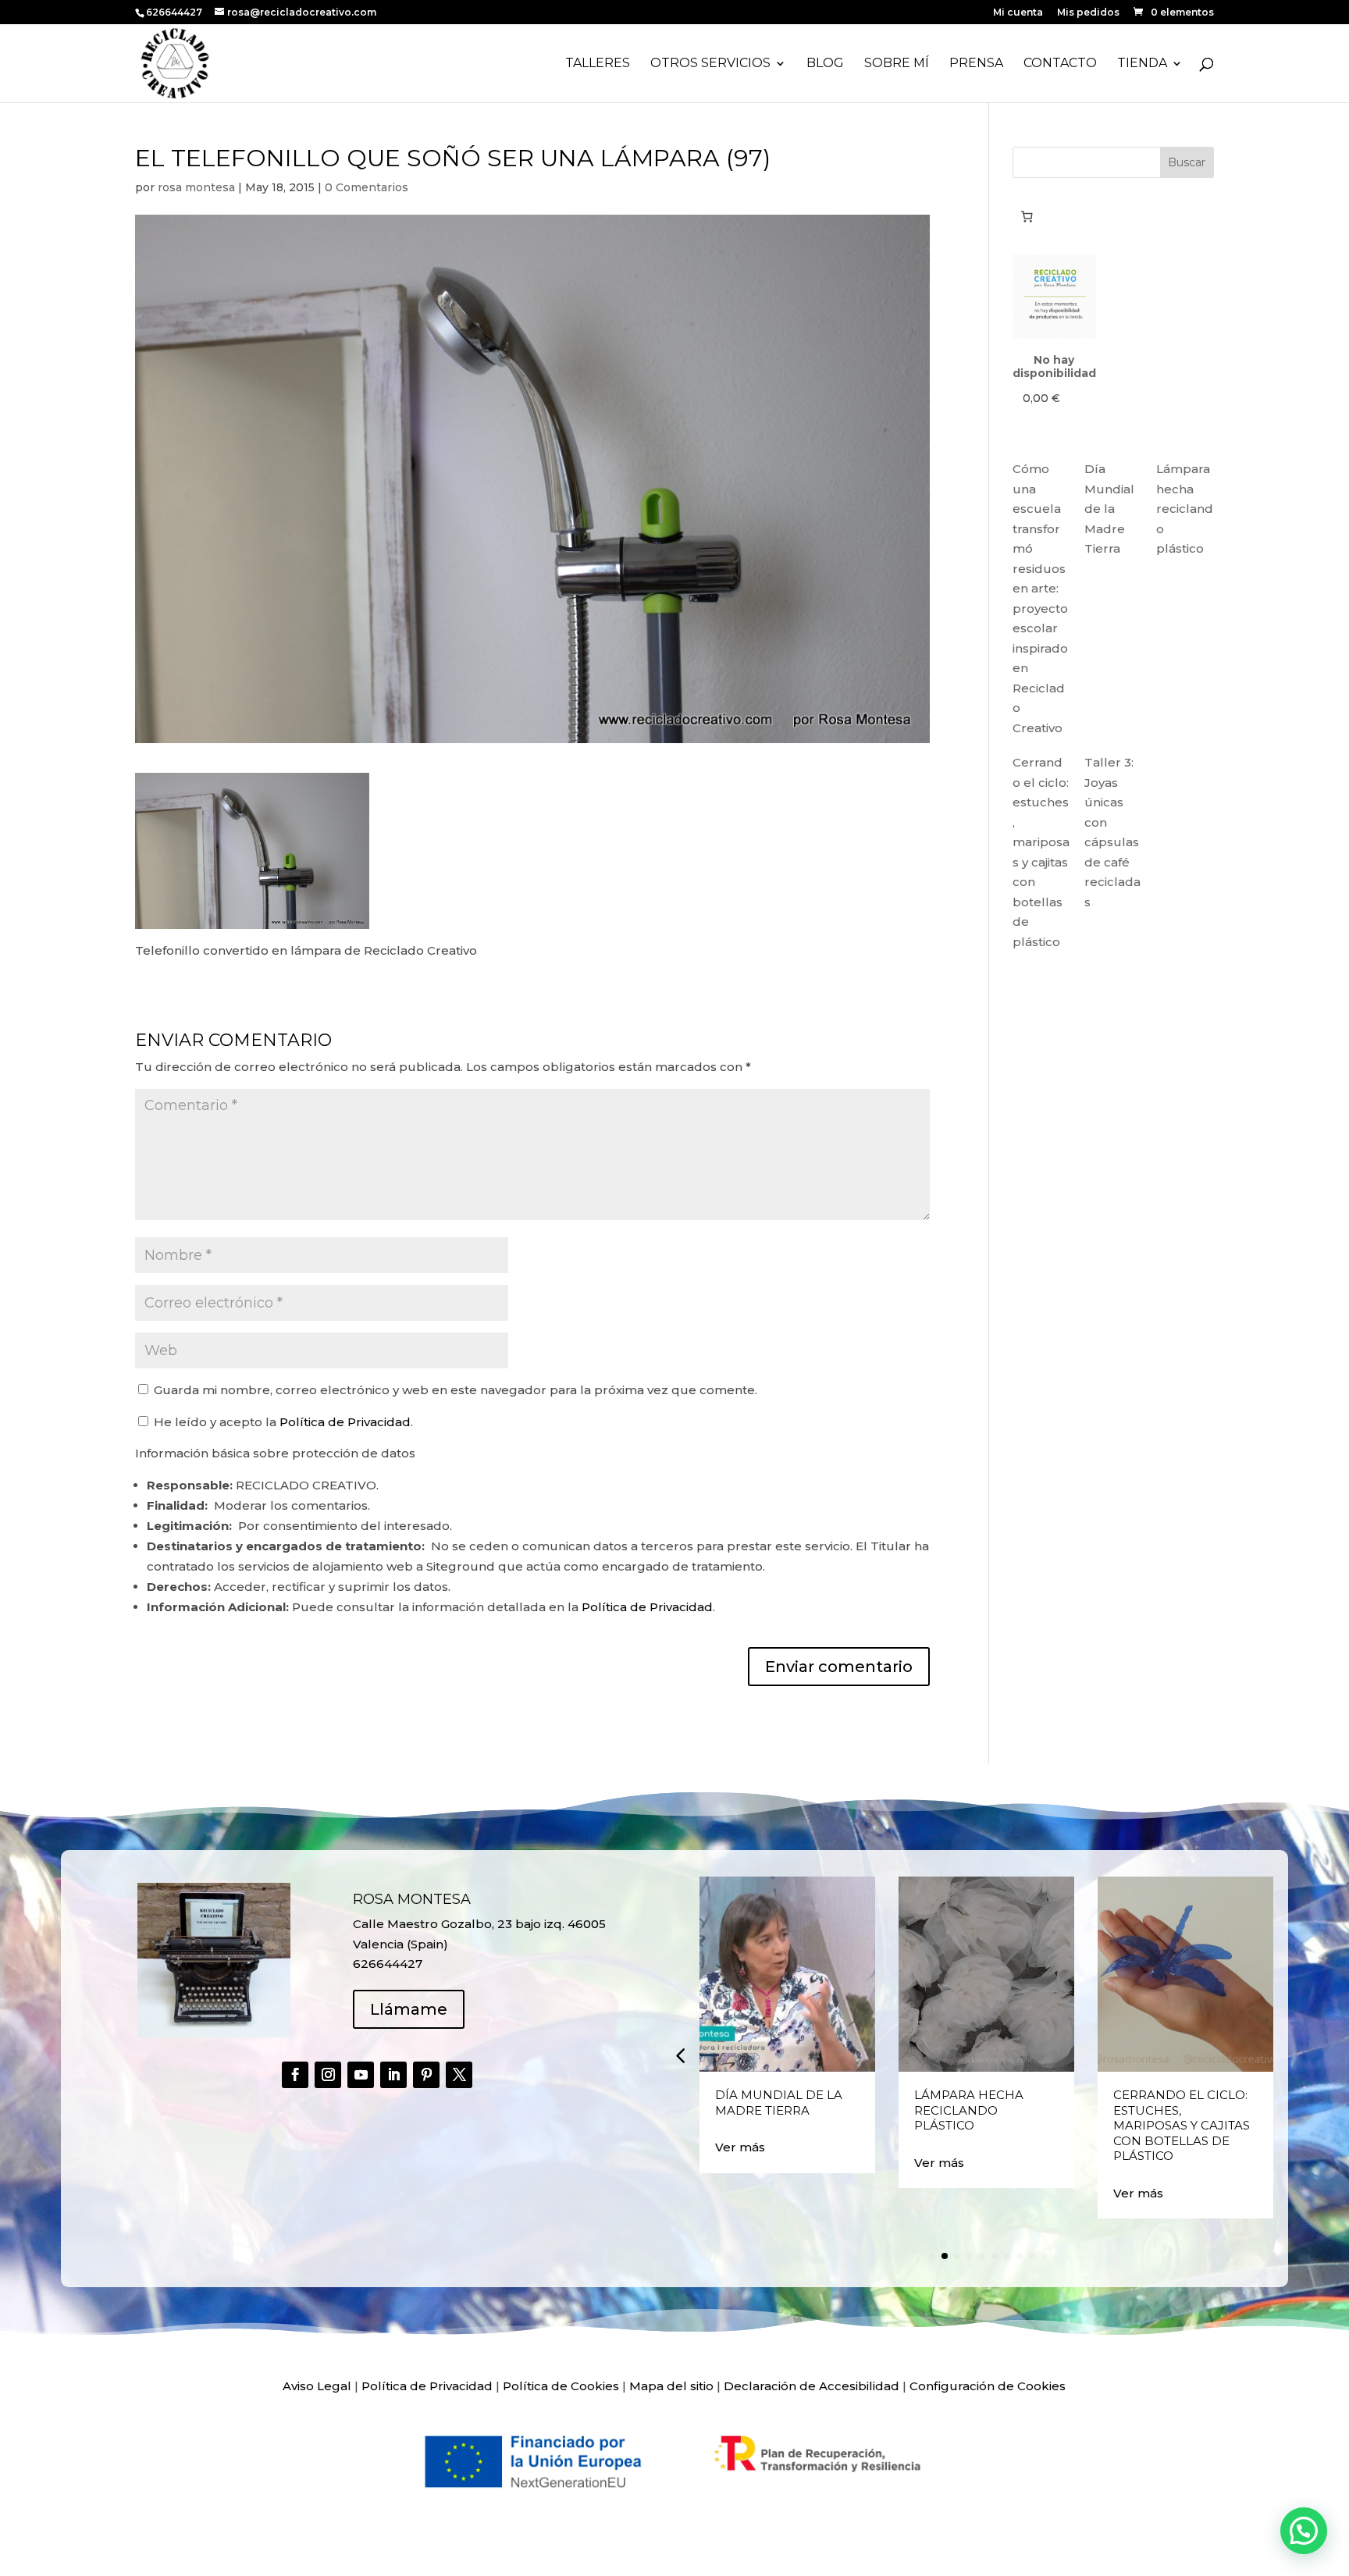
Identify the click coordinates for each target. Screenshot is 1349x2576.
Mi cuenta (1018, 13)
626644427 (175, 12)
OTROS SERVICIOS (710, 64)
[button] (680, 2055)
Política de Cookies (561, 2386)
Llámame (409, 2009)
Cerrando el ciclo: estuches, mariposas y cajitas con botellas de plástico (1182, 2125)
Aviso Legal (317, 2386)
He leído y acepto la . (282, 1422)
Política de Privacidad (345, 1422)
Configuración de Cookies (988, 2386)
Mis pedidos (1088, 13)
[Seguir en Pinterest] (426, 2075)
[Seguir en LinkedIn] (393, 2075)
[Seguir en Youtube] (361, 2075)
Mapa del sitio (671, 2386)
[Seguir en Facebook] (295, 2075)
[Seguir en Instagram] (328, 2075)
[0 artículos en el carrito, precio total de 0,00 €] (1027, 216)
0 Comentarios (367, 187)
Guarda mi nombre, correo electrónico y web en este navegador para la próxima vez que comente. (456, 1390)
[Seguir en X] (459, 2075)
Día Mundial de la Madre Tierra (1109, 509)
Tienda (1142, 64)
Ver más (740, 2147)
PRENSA (976, 64)
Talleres (598, 64)
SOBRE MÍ (897, 64)
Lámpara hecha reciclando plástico (1185, 509)
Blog (825, 64)
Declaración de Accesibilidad (812, 2386)
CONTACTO (1060, 64)
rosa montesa (196, 187)
